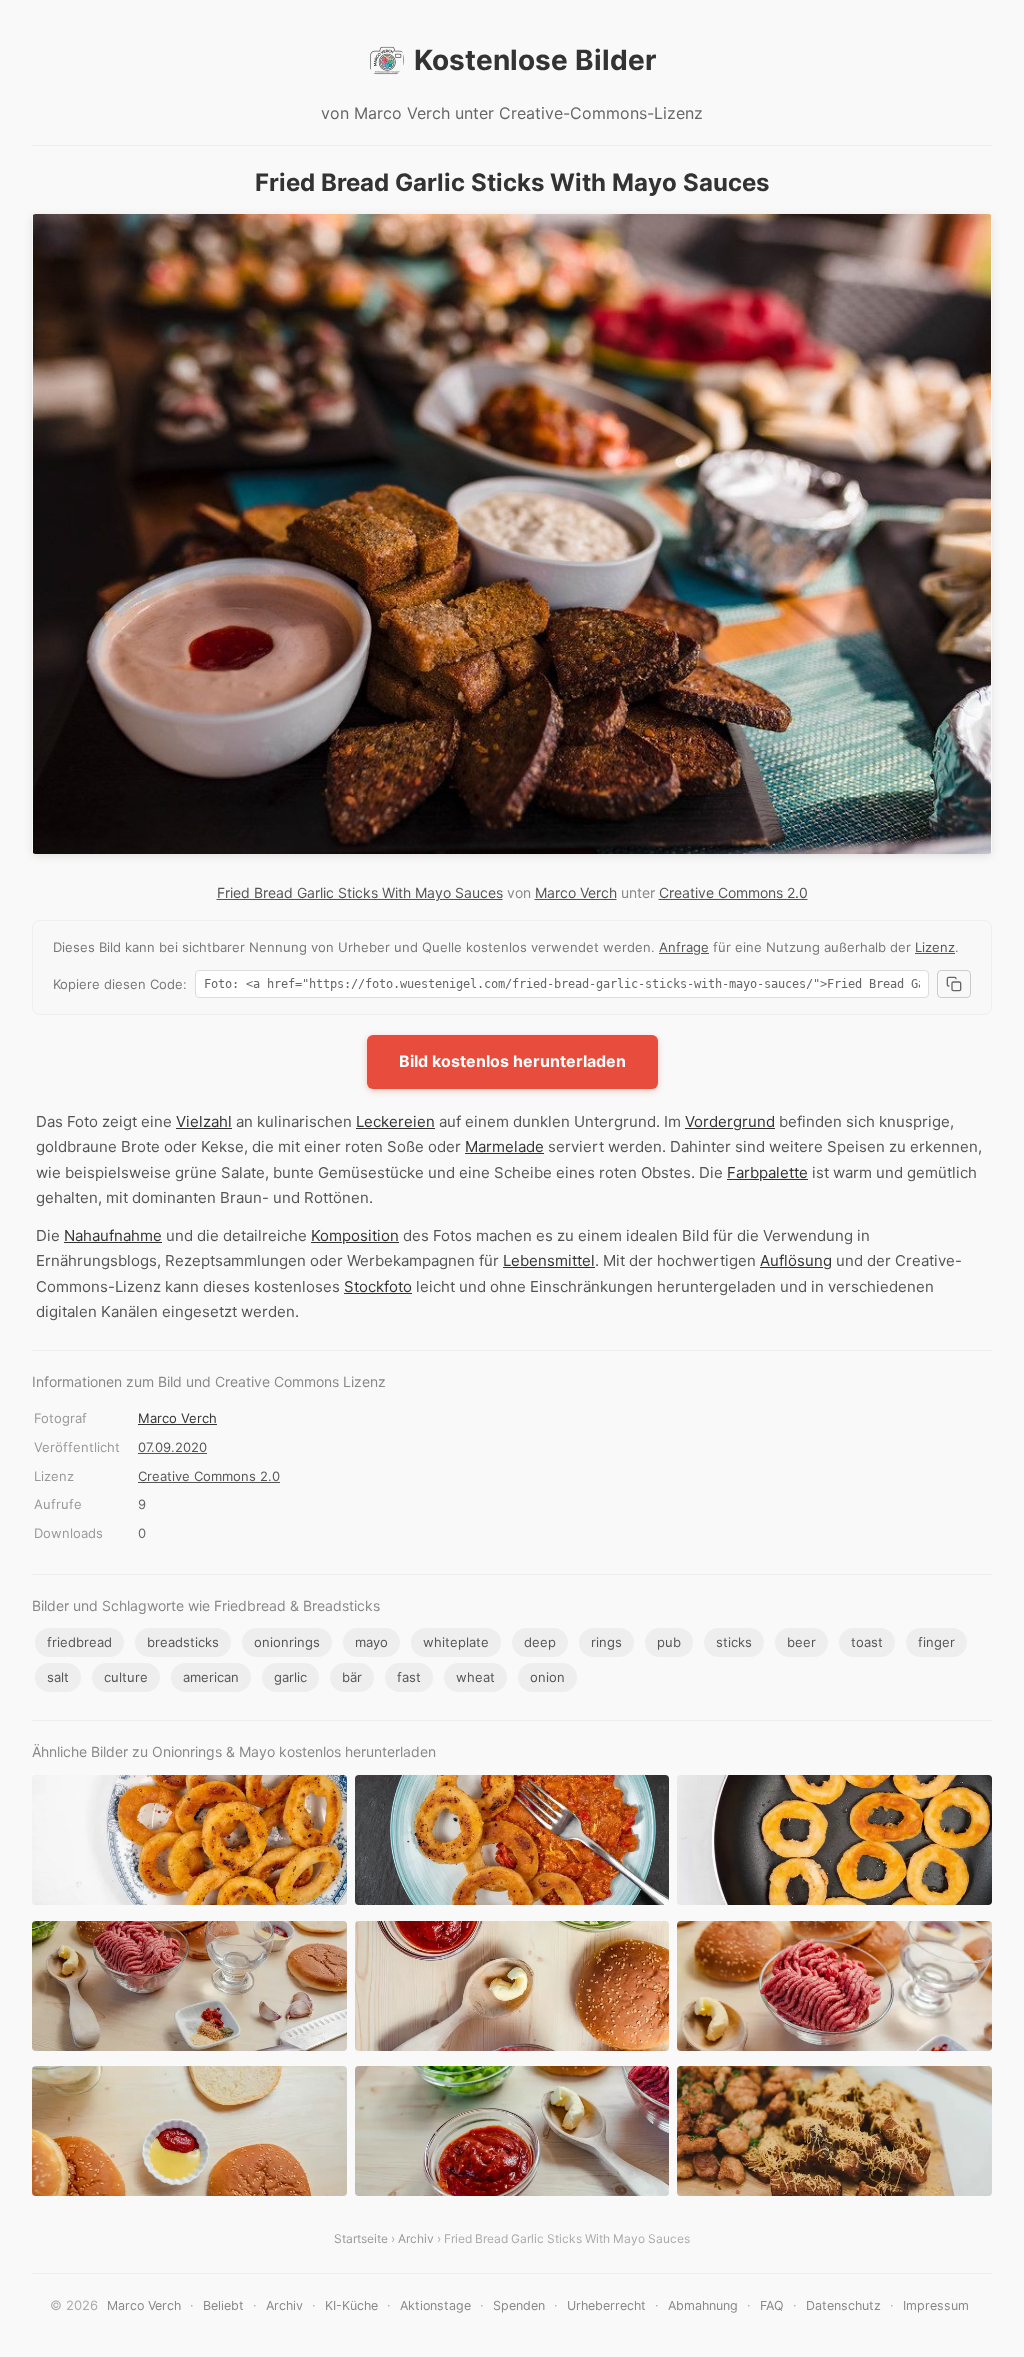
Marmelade (504, 1146)
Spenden (519, 2305)
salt (58, 1677)
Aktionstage (435, 2305)
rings (606, 1642)
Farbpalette (767, 1172)
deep (540, 1642)
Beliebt (223, 2305)
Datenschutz (843, 2305)
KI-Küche (351, 2305)
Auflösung (796, 1260)
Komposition (355, 1235)
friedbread (79, 1642)
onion (547, 1677)
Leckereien (395, 1121)
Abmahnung (703, 2305)
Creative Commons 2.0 (733, 892)
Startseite (361, 2238)
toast (867, 1642)
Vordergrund (730, 1121)
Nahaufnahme (113, 1235)
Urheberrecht (606, 2305)
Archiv (416, 2238)
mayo (371, 1642)
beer (801, 1642)
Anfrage (684, 947)
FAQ (772, 2305)
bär (352, 1677)
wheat (475, 1677)
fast (409, 1677)
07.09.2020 (172, 1447)
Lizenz (935, 947)
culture (126, 1677)
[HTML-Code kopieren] (954, 984)
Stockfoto (378, 1286)
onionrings (287, 1642)
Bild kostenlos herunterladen (512, 1061)
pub (669, 1642)
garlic (290, 1677)
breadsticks (183, 1642)
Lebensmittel (549, 1260)
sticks (734, 1642)
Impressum (936, 2305)
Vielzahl (204, 1121)
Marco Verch (576, 892)
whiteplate (456, 1642)
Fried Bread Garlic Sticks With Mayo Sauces (360, 892)
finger (936, 1642)
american (211, 1677)
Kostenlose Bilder (535, 60)
